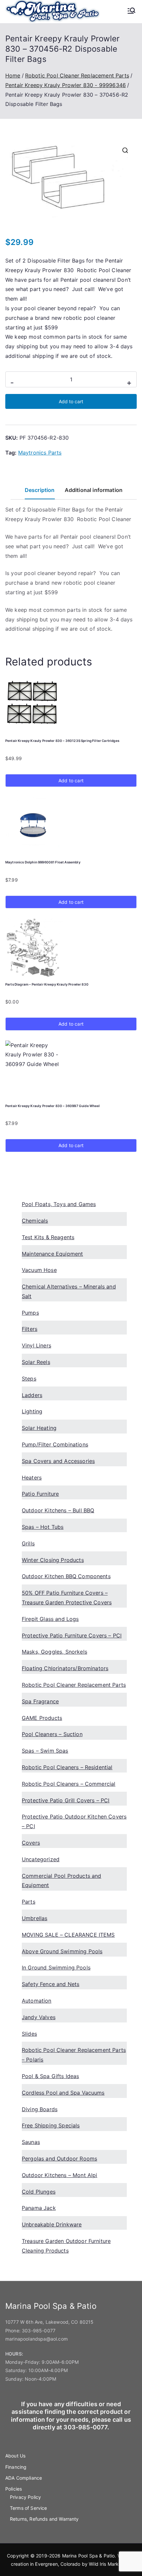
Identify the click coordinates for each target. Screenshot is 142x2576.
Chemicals (35, 1221)
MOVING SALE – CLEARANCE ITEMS (68, 1935)
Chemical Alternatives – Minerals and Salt (69, 1291)
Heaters (32, 1478)
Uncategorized (41, 1859)
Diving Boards (40, 2109)
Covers (31, 1843)
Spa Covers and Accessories (58, 1461)
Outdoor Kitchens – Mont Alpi (59, 2175)
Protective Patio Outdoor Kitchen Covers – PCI (74, 1821)
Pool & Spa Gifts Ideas (51, 2076)
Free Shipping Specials (51, 2125)
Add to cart (71, 401)
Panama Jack (39, 2208)
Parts (29, 1902)
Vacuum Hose (39, 1270)
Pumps (30, 1313)
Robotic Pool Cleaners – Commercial (69, 1784)
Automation (37, 2001)
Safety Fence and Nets (51, 1984)
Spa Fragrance (40, 1701)
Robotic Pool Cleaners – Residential (67, 1767)
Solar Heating (39, 1428)
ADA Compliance (24, 2478)
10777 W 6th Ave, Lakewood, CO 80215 (50, 2322)
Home (13, 75)
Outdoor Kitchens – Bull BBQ (58, 1510)
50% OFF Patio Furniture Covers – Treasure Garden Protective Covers (67, 1598)
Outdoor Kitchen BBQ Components (66, 1576)
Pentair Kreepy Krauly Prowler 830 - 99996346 (66, 85)
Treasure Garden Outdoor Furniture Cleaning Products (66, 2246)
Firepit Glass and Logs (50, 1619)
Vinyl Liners (36, 1345)
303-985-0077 (39, 2331)
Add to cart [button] (71, 780)
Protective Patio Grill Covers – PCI (66, 1800)
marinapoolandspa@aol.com (36, 2339)
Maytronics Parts (40, 453)
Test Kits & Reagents (48, 1237)
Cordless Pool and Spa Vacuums (63, 2093)
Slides (29, 2034)
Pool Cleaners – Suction (52, 1734)
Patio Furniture (40, 1494)
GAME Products (42, 1718)
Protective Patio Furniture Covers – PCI (72, 1635)
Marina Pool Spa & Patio (89, 2556)
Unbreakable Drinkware (52, 2224)
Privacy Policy (25, 2497)
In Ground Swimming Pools (56, 1968)
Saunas (31, 2142)
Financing (16, 2467)
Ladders (32, 1395)
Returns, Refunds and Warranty (44, 2519)
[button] (125, 150)
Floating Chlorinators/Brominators (65, 1668)
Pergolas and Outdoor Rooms (59, 2159)
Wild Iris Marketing (109, 2564)
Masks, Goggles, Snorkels (54, 1652)
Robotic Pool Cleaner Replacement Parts (77, 75)
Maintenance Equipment (52, 1254)
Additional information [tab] (94, 490)
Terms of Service (29, 2508)
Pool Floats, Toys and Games (59, 1204)
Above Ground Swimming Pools (62, 1951)
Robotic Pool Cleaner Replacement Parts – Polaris (74, 2055)
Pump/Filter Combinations (55, 1444)
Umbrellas (35, 1918)
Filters (30, 1329)
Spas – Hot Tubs (43, 1527)
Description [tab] (40, 490)
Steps (29, 1379)
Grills (28, 1543)
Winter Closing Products (53, 1560)
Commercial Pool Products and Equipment (61, 1881)
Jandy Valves (39, 2017)
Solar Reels (36, 1362)
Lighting (32, 1411)
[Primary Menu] (131, 11)
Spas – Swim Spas (45, 1751)
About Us (15, 2456)
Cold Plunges (39, 2192)
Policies (14, 2489)
